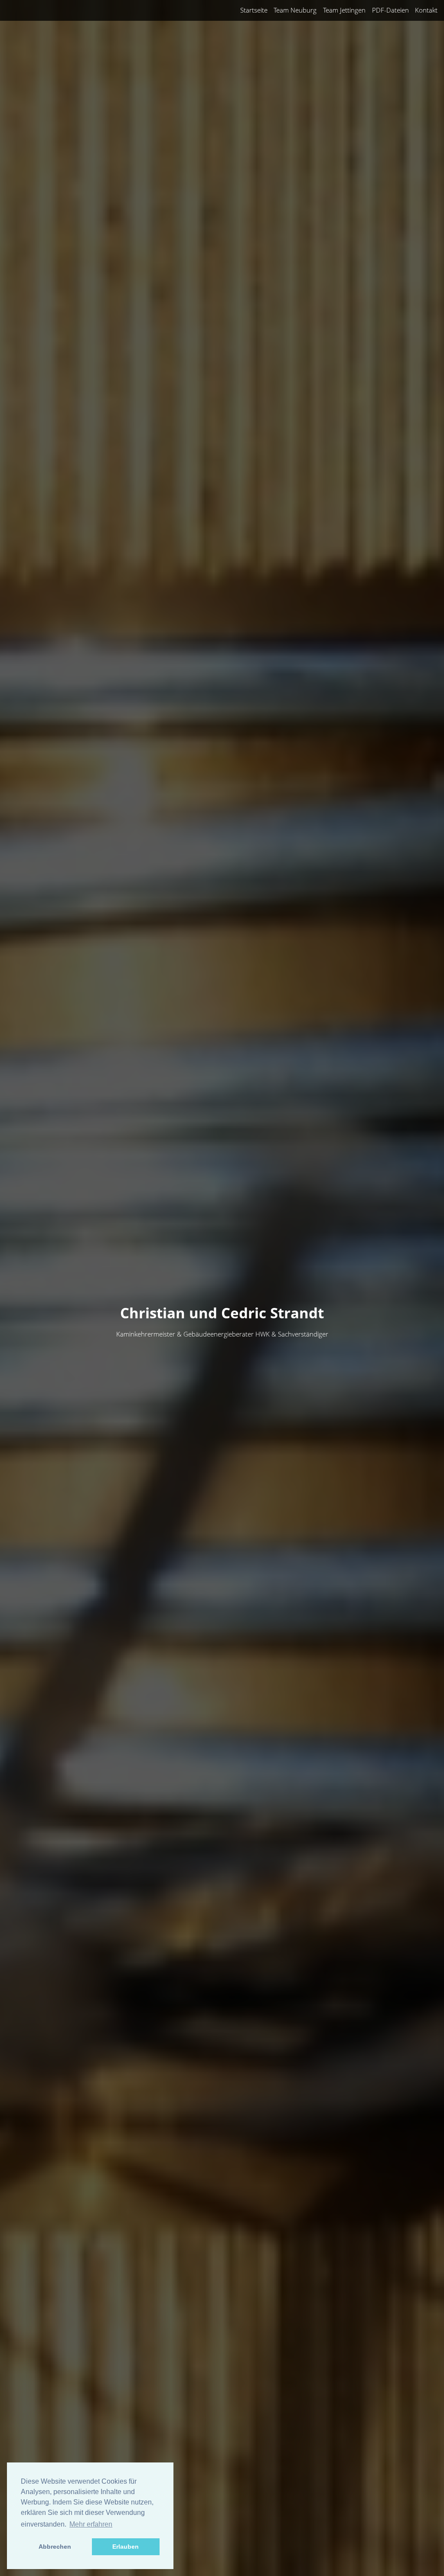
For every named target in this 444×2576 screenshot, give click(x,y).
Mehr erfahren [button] (91, 2524)
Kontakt (426, 10)
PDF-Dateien (390, 10)
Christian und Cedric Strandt (222, 1313)
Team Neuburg (295, 10)
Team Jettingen (344, 10)
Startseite (254, 10)
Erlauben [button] (126, 2547)
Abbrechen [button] (55, 2547)
